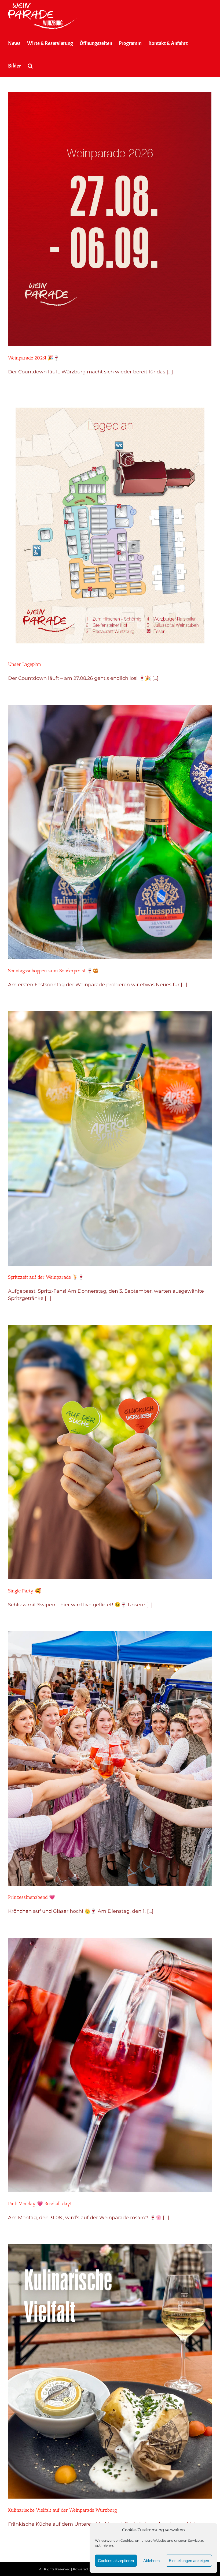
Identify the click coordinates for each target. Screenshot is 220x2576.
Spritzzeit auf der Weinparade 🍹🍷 (46, 1277)
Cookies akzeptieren (116, 2561)
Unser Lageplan (25, 664)
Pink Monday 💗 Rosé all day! (40, 2204)
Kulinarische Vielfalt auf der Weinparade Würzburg (63, 2510)
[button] (30, 66)
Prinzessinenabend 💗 (32, 1897)
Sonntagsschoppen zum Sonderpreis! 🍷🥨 (53, 971)
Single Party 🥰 (24, 1591)
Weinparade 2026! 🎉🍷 (34, 358)
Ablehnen (151, 2561)
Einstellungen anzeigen (189, 2561)
